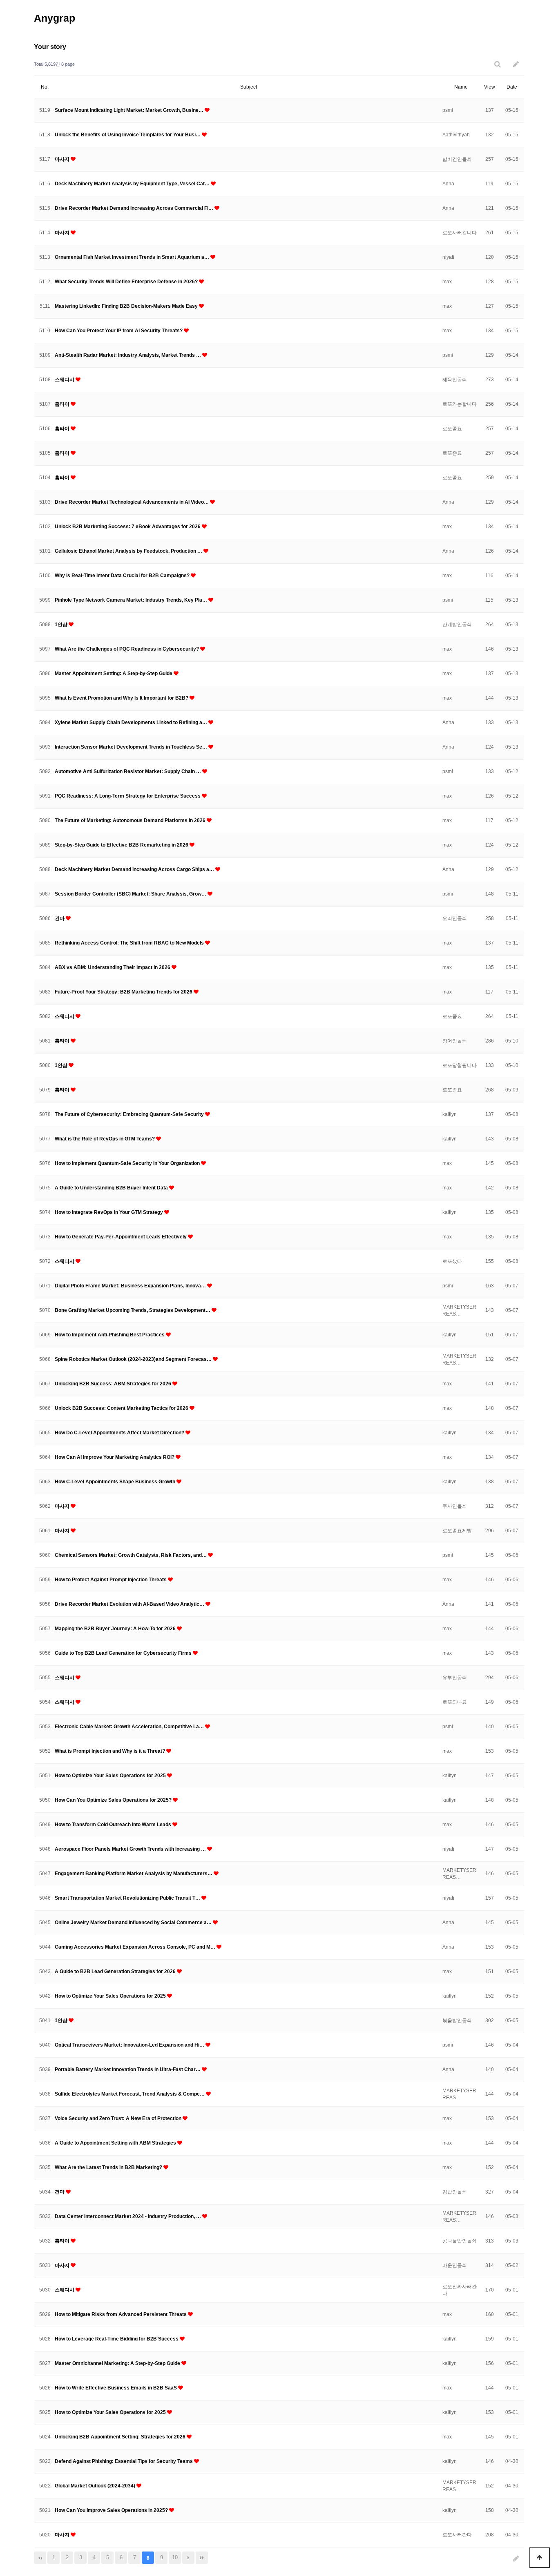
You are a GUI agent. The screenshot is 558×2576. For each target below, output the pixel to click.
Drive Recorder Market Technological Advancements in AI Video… (132, 502)
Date (512, 87)
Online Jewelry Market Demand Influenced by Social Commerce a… (134, 1923)
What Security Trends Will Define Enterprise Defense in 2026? (127, 282)
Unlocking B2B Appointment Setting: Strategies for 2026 (121, 2437)
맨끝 (202, 2558)
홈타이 (63, 404)
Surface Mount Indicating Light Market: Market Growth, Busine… (130, 110)
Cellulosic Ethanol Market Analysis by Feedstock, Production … (129, 551)
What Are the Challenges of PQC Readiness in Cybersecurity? (127, 649)
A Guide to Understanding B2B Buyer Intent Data (112, 1188)
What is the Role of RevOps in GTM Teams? (105, 1139)
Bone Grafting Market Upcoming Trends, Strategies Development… (133, 1310)
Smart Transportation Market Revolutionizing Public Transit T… (128, 1898)
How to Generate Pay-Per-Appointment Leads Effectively (121, 1237)
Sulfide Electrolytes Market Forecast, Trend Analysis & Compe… (130, 2094)
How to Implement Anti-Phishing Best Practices (110, 1335)
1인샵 (62, 625)
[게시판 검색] (498, 64)
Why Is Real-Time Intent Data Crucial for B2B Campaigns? (123, 576)
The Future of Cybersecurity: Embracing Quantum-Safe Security (130, 1114)
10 (175, 2557)
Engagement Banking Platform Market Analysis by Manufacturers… (134, 1874)
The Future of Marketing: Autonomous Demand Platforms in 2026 (131, 820)
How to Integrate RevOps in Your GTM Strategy (109, 1212)
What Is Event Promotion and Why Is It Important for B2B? (122, 698)
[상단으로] (540, 2558)
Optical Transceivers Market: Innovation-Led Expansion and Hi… (130, 2045)
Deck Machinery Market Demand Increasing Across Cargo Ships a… (135, 869)
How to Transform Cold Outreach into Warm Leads (114, 1825)
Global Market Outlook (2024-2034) (96, 2486)
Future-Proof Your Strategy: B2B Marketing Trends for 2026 (124, 992)
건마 (60, 918)
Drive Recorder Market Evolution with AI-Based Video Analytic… (130, 1604)
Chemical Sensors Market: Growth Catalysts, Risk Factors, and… (131, 1555)
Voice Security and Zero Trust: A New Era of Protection (119, 2118)
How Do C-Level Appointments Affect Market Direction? (120, 1433)
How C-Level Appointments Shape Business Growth (116, 1482)
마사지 (63, 159)
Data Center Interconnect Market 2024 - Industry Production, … (128, 2216)
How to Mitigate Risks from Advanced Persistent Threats (121, 2314)
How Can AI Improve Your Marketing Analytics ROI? (115, 1457)
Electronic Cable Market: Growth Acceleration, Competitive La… (130, 1727)
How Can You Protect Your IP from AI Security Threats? (119, 331)
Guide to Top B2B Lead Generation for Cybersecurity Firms (124, 1653)
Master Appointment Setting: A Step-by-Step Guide (114, 673)
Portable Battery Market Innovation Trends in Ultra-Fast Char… (128, 2069)
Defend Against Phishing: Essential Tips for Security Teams (124, 2461)
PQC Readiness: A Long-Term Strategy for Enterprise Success (128, 796)
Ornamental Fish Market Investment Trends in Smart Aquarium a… (133, 257)
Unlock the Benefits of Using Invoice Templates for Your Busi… (128, 135)
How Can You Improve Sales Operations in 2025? (112, 2510)
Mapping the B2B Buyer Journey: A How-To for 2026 (116, 1629)
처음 (40, 2558)
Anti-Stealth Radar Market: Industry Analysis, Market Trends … (128, 355)
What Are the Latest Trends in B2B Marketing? (109, 2167)
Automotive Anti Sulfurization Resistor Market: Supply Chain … (128, 771)
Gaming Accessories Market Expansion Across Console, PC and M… (136, 1947)
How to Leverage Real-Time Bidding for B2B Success (117, 2339)
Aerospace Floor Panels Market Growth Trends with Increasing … (131, 1849)
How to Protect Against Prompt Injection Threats (111, 1580)
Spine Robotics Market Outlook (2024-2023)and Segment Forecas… (134, 1359)
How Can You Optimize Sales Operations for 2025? (114, 1800)
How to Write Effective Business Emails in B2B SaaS (116, 2388)
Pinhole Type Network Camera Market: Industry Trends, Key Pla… (132, 600)
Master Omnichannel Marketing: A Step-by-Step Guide (118, 2363)
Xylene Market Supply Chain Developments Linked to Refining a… (132, 722)
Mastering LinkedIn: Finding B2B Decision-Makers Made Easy (127, 306)
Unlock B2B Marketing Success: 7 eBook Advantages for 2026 (128, 527)
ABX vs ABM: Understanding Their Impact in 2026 (113, 967)
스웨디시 (65, 380)
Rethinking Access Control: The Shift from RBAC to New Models (130, 943)
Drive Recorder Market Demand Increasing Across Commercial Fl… (135, 208)
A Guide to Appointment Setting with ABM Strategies (116, 2143)
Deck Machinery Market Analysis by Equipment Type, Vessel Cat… (133, 184)
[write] (516, 64)
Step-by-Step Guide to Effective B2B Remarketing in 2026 (122, 845)
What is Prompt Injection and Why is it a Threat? (110, 1751)
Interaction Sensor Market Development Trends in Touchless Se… (132, 747)
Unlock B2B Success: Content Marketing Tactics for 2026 (122, 1408)
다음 (188, 2558)
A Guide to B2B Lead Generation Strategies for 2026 (116, 1971)
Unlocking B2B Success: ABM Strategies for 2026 (114, 1384)
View (490, 87)
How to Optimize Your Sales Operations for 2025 (111, 1776)
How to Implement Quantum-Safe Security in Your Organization (128, 1163)
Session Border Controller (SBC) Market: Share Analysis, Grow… (131, 894)
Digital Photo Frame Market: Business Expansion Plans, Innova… (131, 1286)
